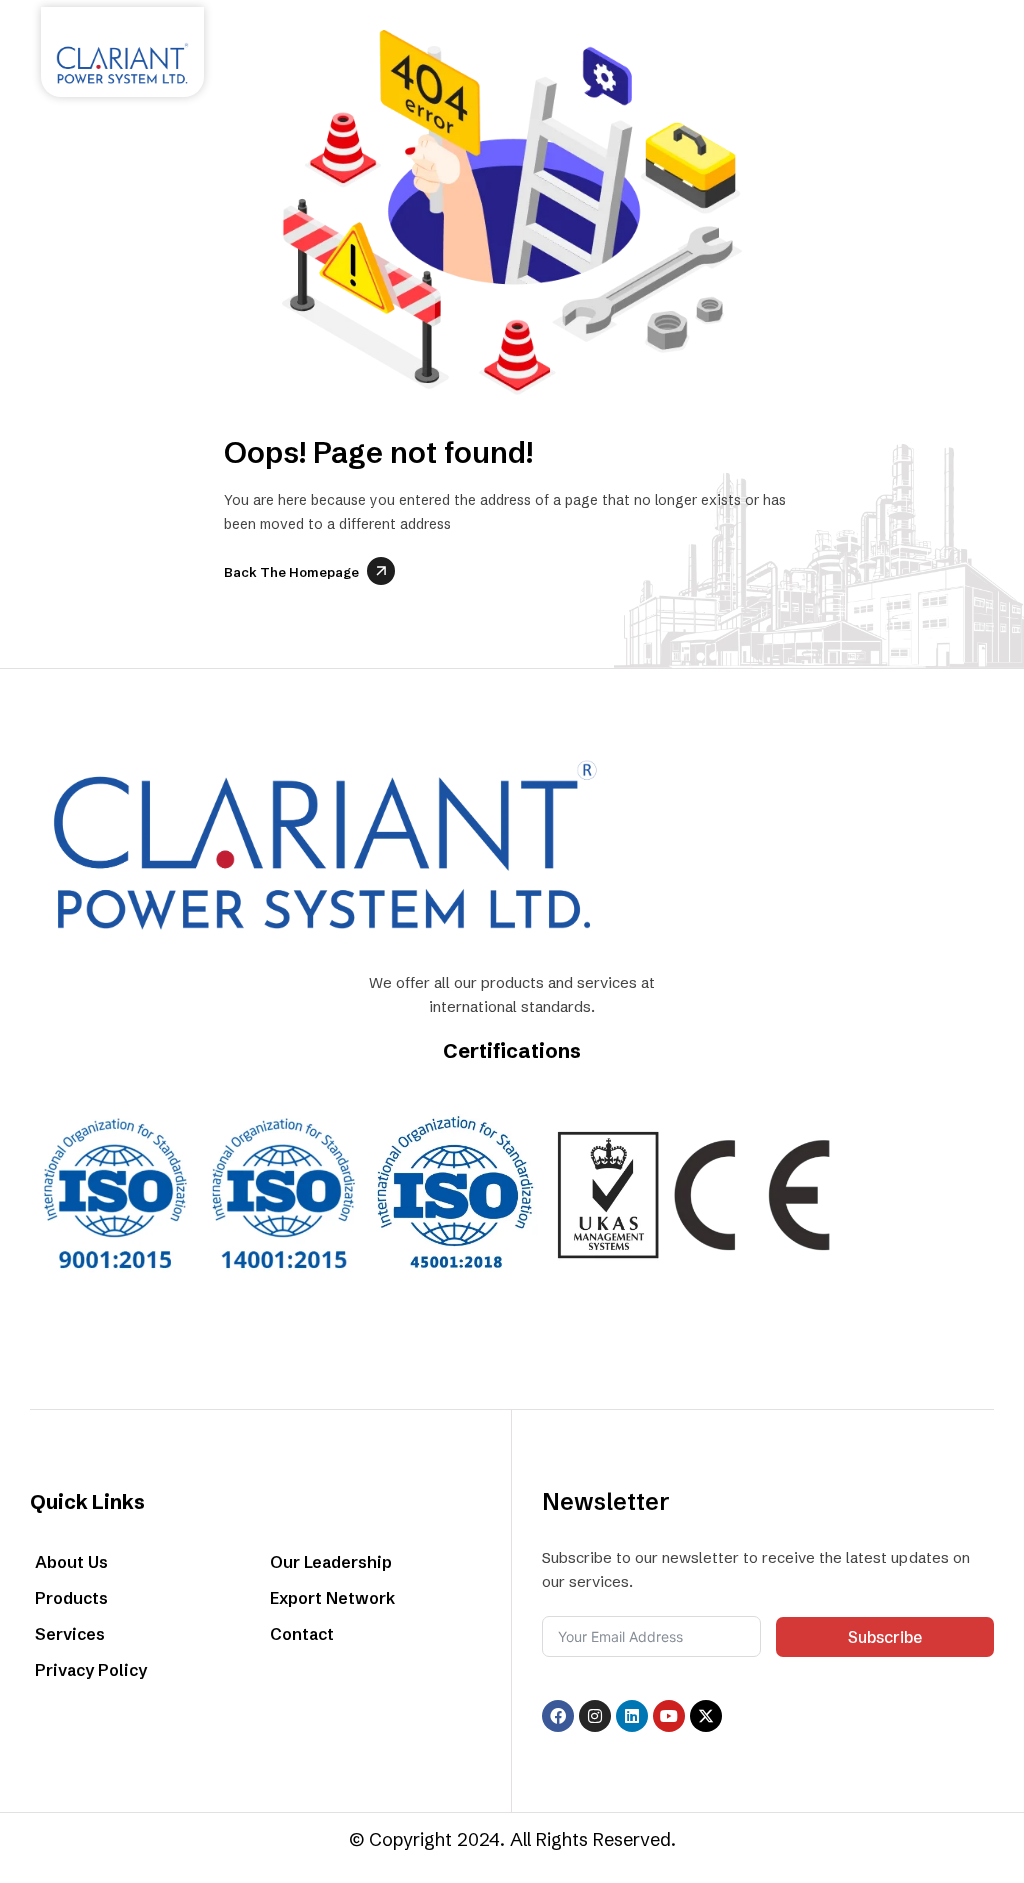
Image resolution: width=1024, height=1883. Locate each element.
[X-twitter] (706, 1716)
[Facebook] (558, 1716)
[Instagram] (595, 1716)
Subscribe (885, 1637)
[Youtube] (669, 1716)
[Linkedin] (632, 1716)
